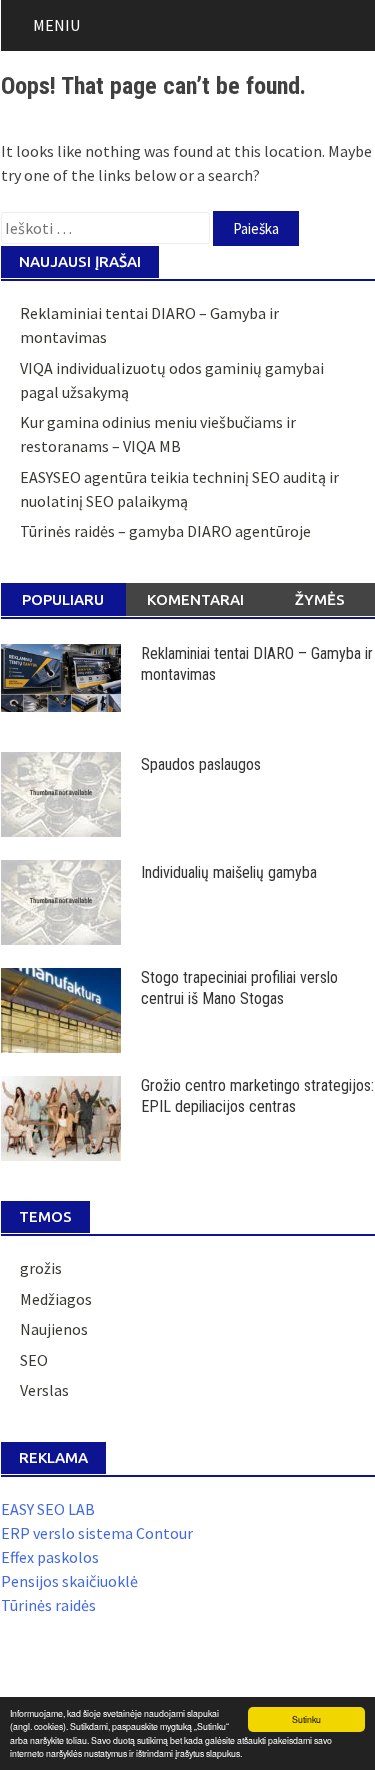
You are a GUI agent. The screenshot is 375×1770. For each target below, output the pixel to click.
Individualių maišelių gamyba (229, 872)
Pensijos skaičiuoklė (69, 1581)
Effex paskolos (50, 1557)
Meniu (56, 25)
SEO (34, 1360)
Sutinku (306, 1719)
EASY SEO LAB (48, 1509)
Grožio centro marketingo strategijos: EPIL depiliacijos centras (257, 1096)
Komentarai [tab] (195, 599)
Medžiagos (56, 1299)
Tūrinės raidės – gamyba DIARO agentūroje (165, 531)
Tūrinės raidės (48, 1605)
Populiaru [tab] (63, 599)
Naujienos (54, 1329)
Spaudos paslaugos (201, 764)
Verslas (44, 1390)
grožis (41, 1268)
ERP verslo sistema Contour (97, 1533)
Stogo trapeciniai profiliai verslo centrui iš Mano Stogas (239, 988)
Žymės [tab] (320, 599)
